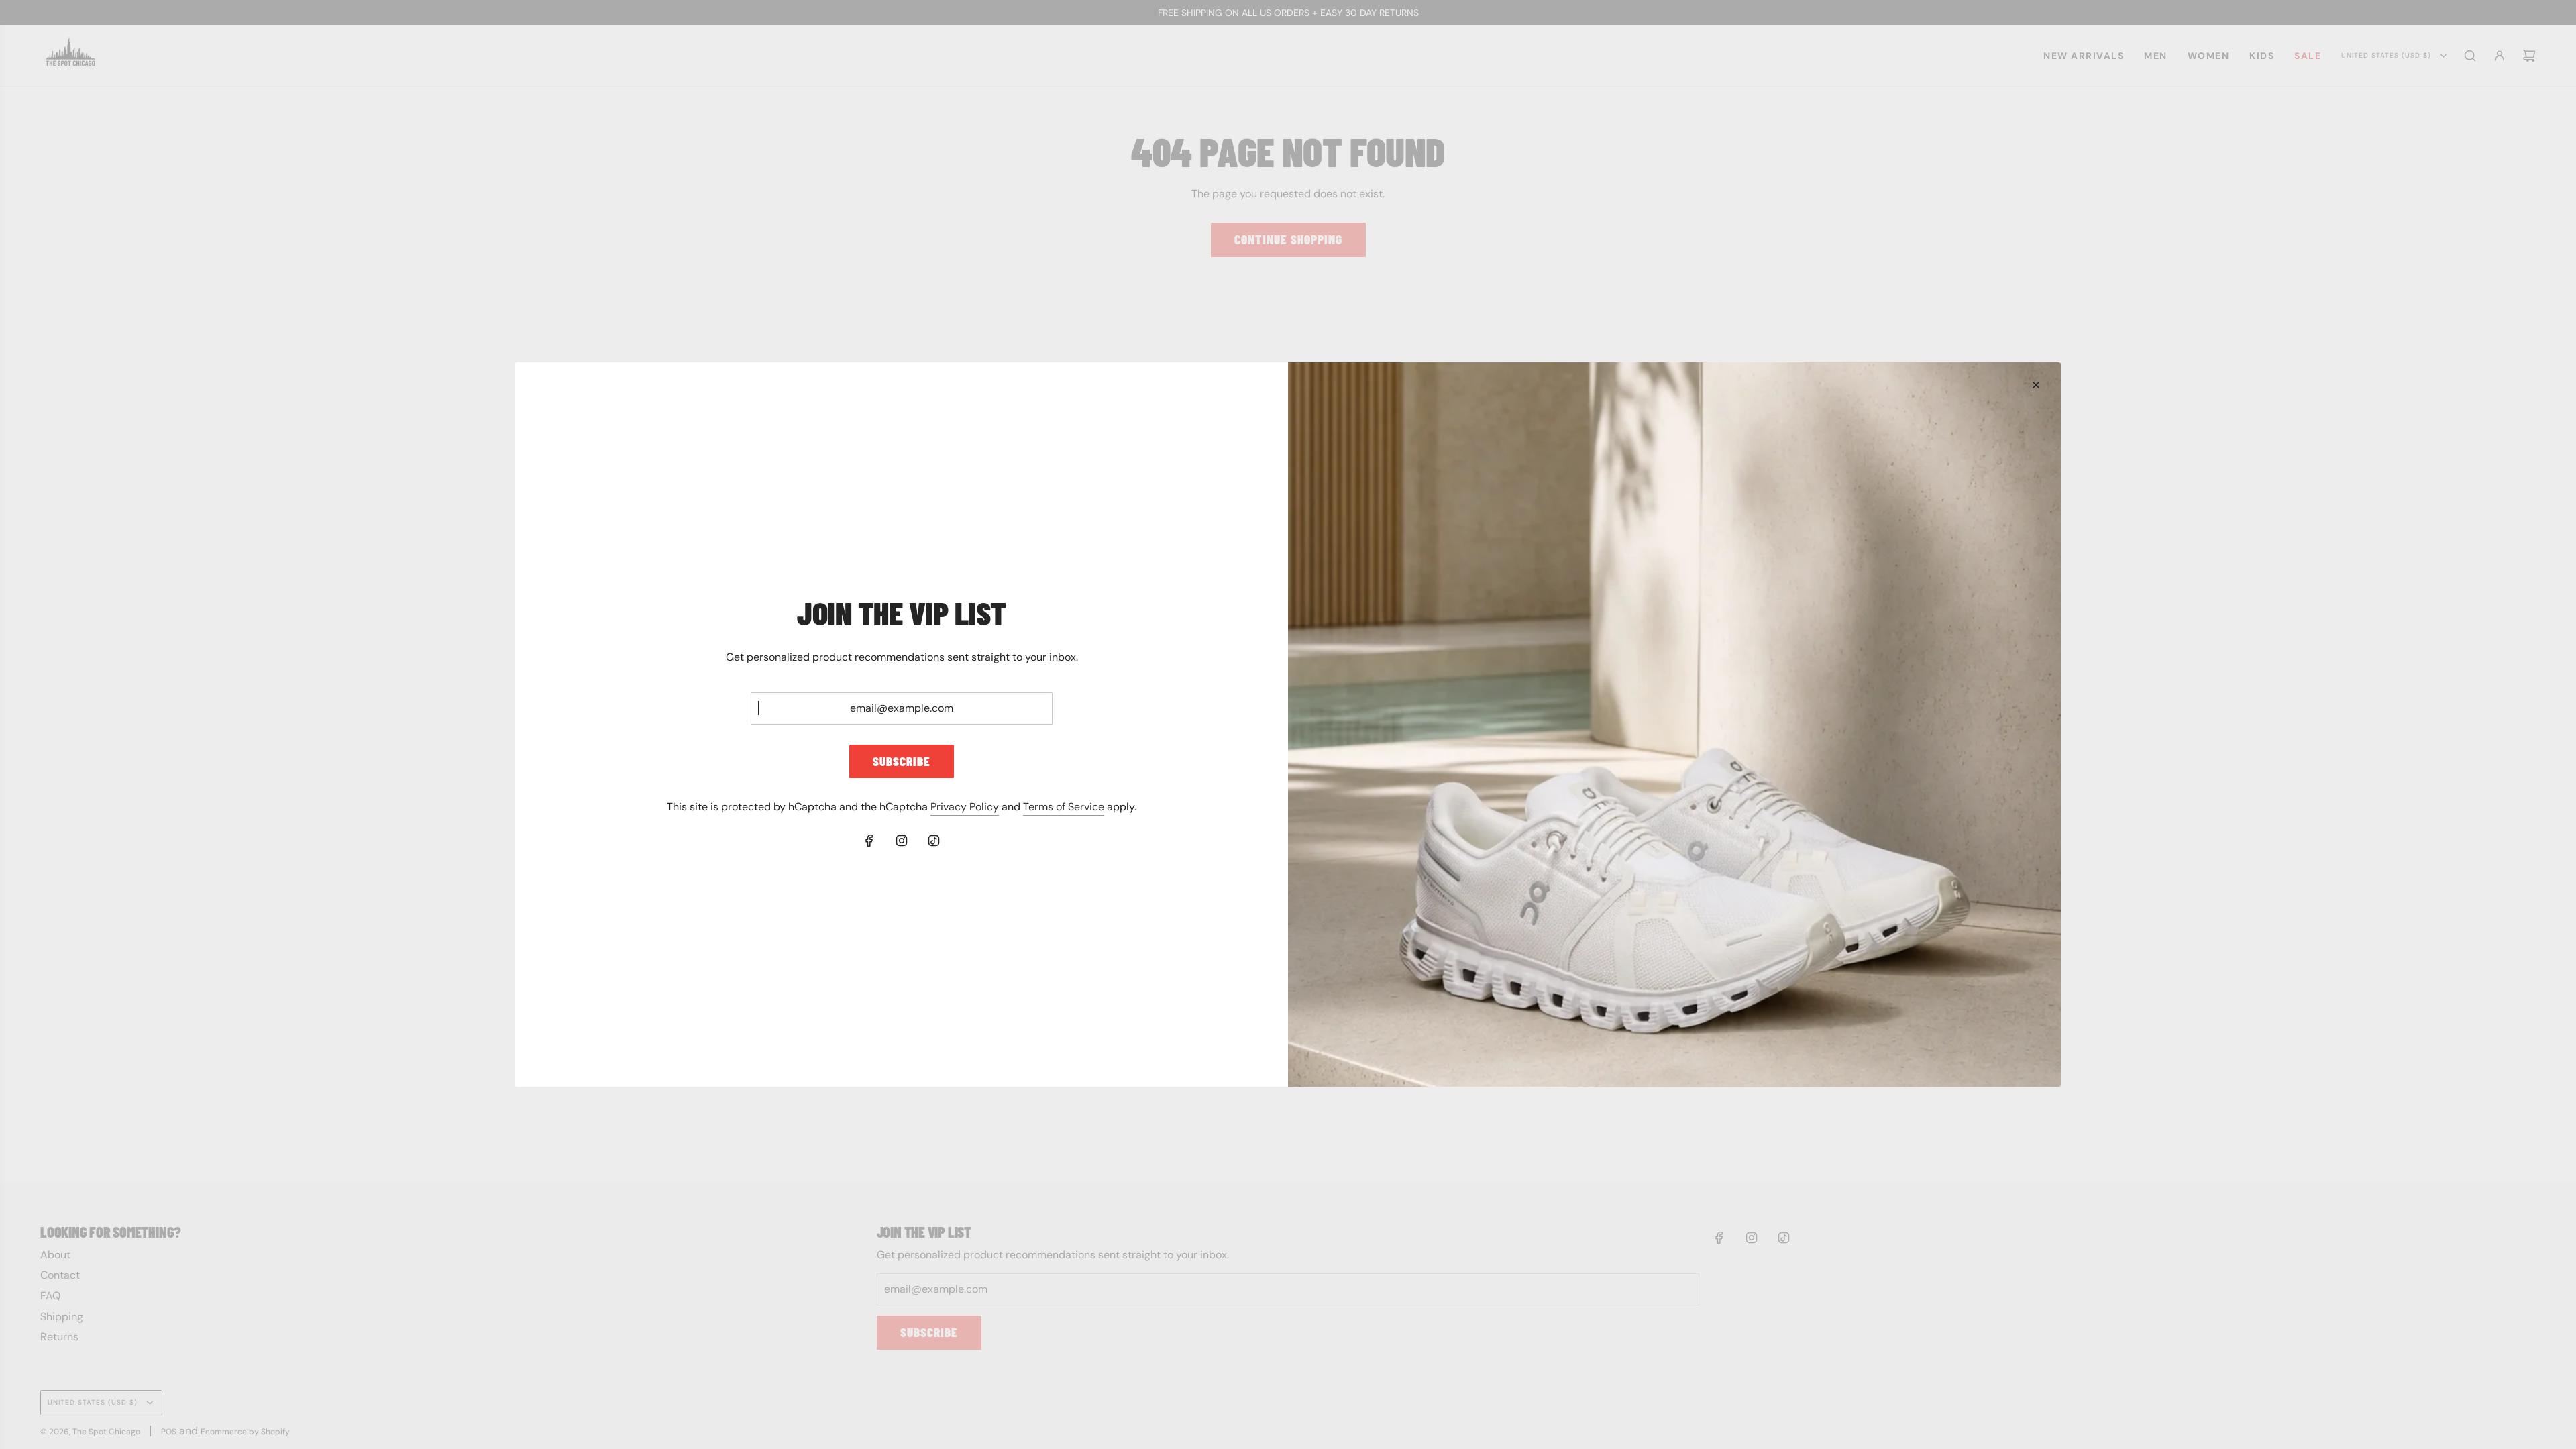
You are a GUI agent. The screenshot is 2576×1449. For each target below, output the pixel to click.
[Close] (2036, 385)
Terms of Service (1064, 807)
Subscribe (902, 761)
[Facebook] (869, 841)
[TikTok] (934, 841)
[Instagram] (902, 841)
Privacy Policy (965, 807)
